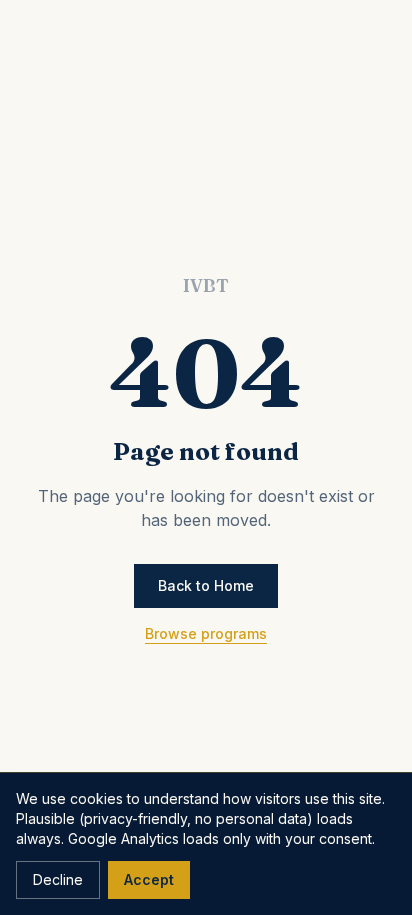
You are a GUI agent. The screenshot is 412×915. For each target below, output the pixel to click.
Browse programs (206, 633)
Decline (58, 879)
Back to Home (206, 585)
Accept (149, 879)
